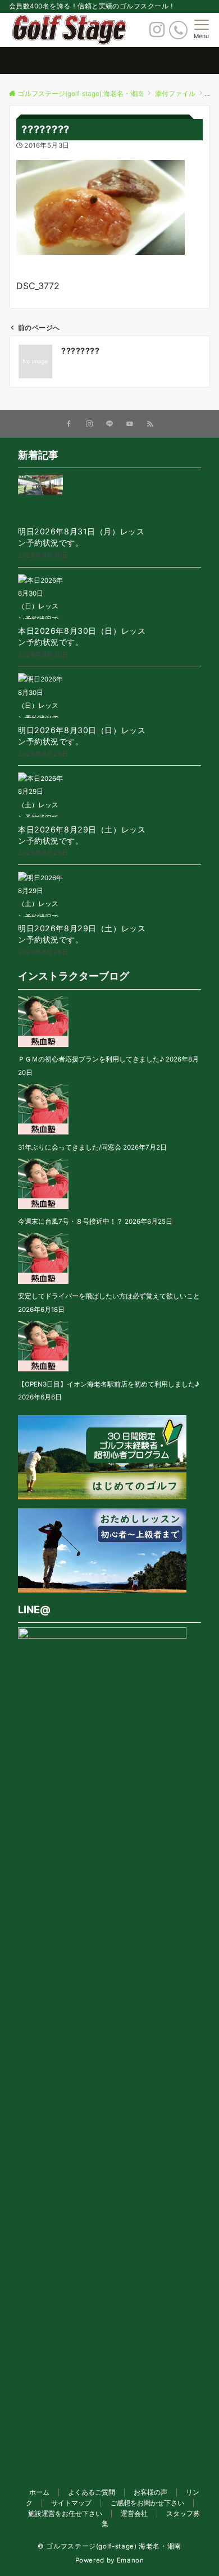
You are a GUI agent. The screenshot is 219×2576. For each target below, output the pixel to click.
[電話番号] (178, 30)
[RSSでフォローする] (150, 424)
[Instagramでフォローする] (89, 424)
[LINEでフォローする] (109, 424)
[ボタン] (157, 33)
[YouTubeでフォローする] (130, 424)
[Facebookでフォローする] (69, 424)
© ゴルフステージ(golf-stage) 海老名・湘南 (109, 2546)
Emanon (131, 2560)
